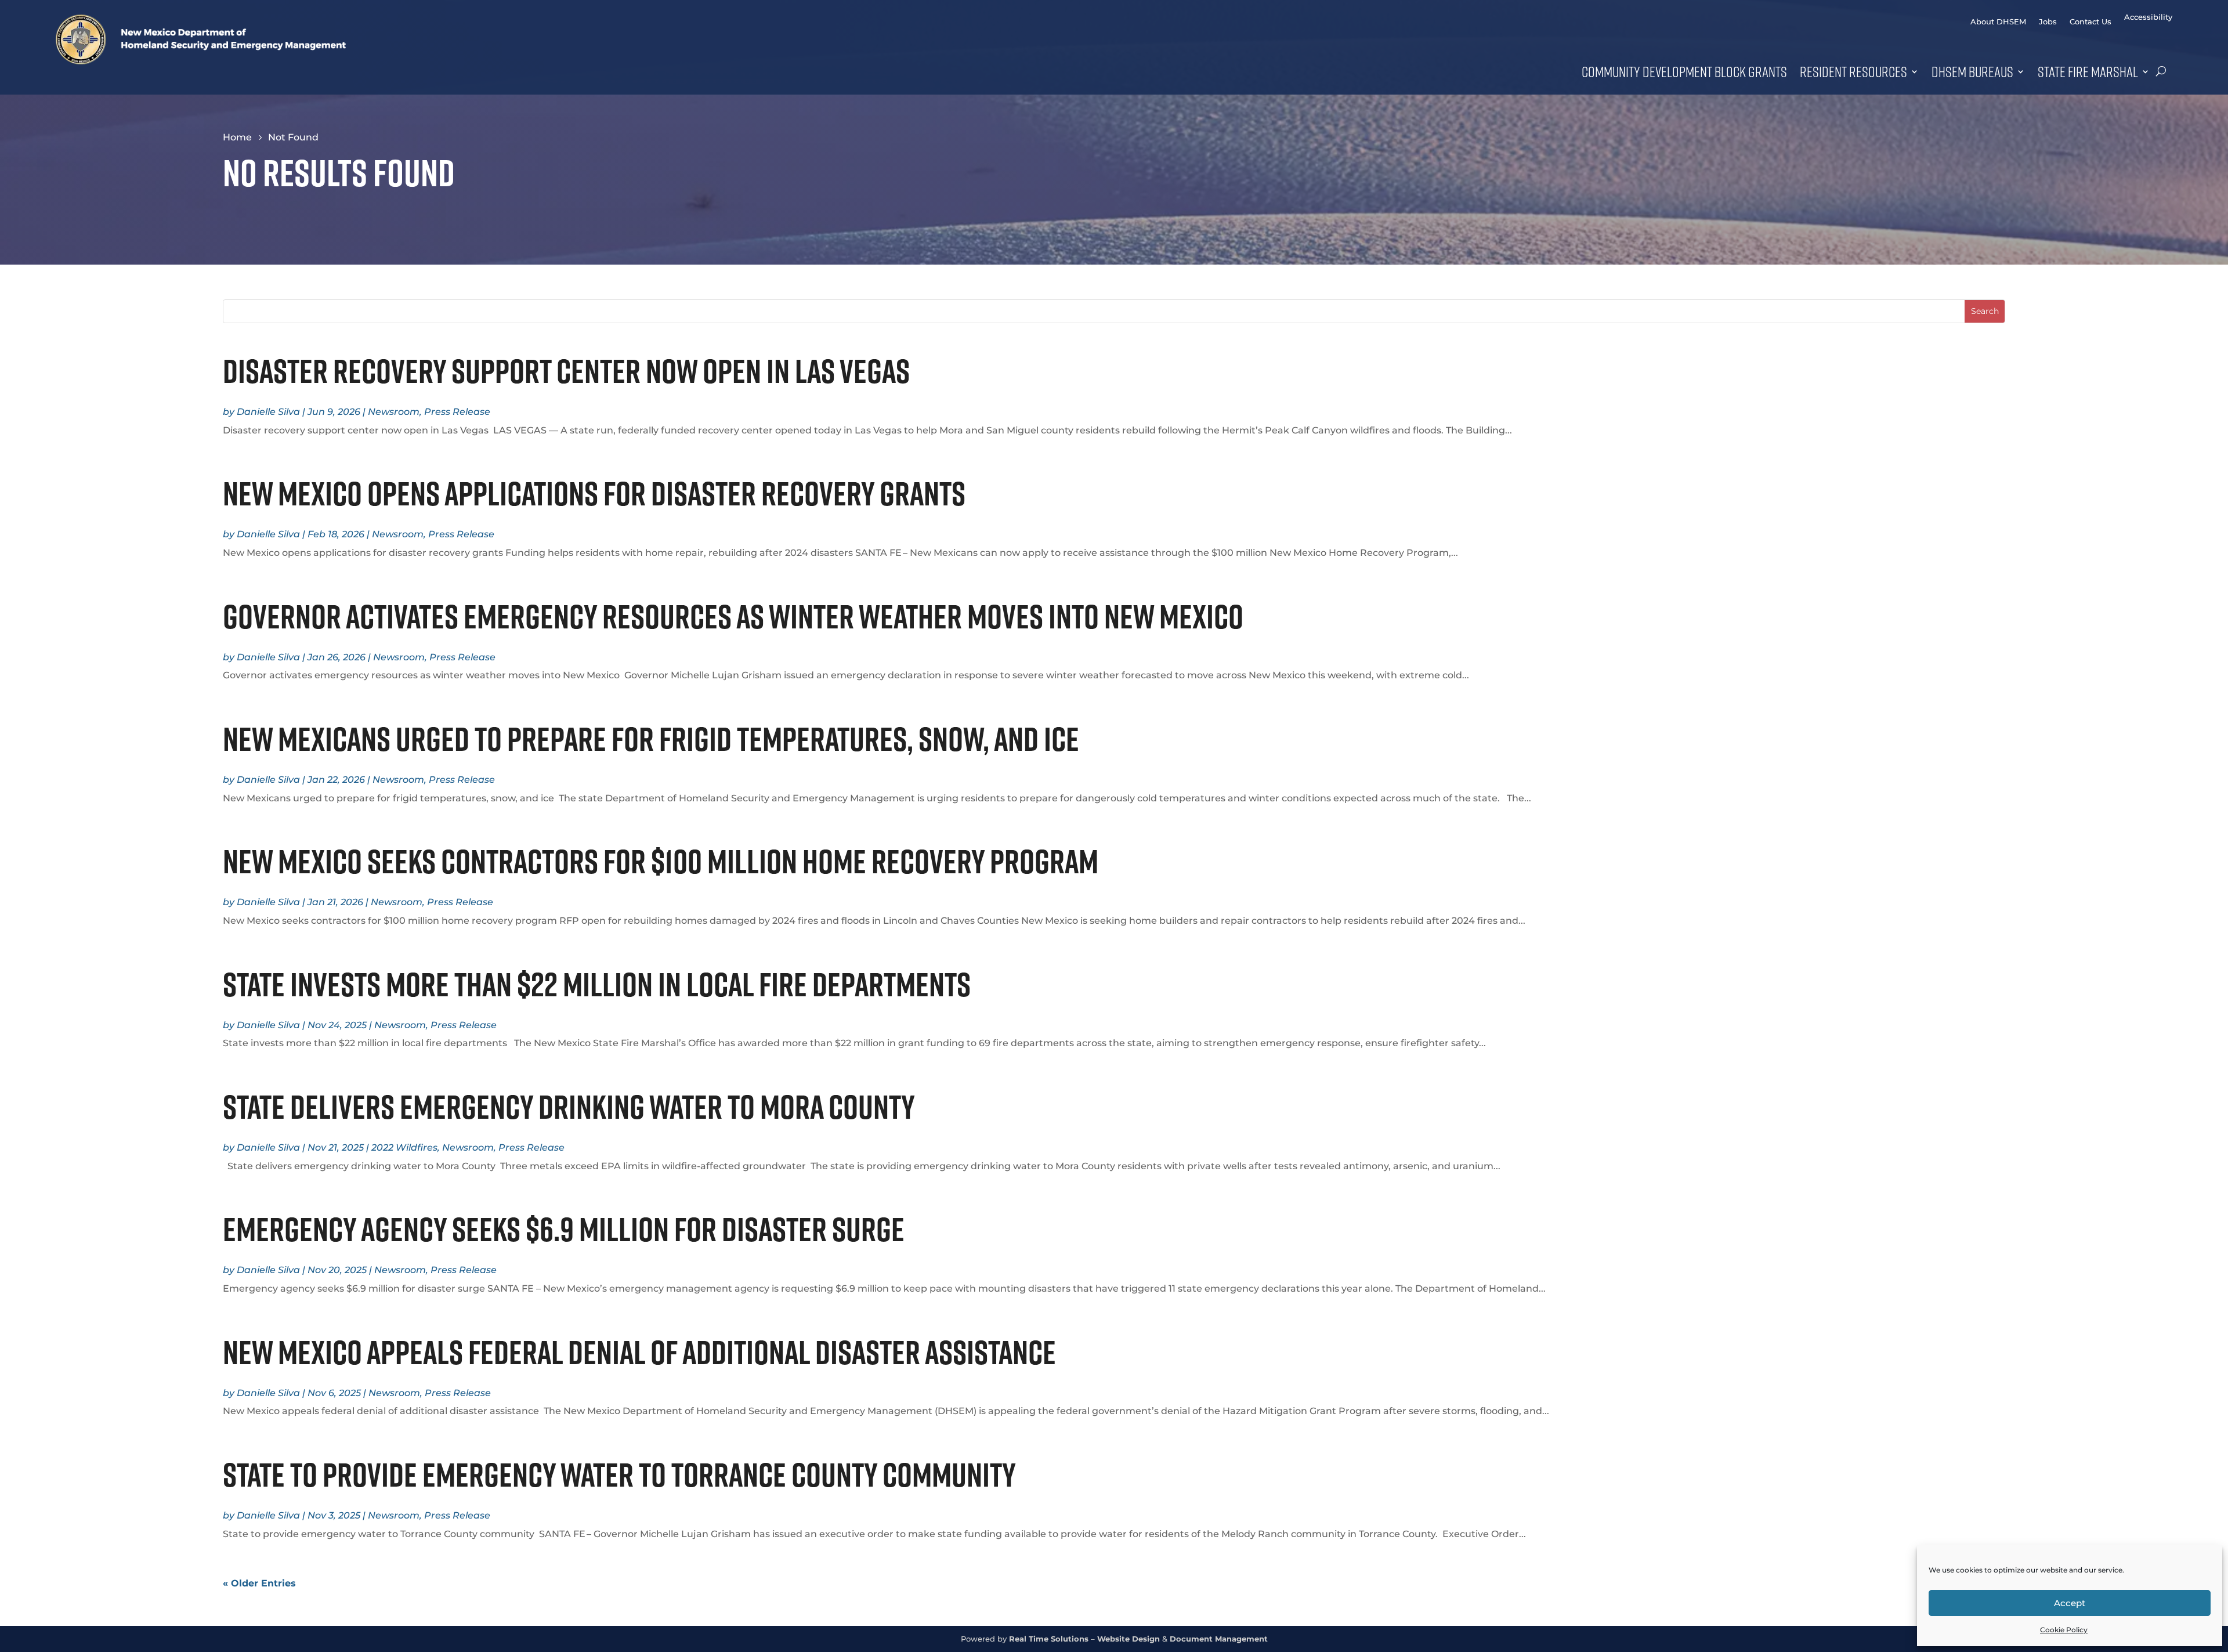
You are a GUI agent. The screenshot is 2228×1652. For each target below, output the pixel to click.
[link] (201, 61)
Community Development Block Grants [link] (1684, 71)
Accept (2070, 1603)
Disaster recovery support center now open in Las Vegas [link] (566, 371)
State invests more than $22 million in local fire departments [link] (602, 984)
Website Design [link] (1129, 1639)
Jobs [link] (2048, 22)
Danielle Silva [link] (268, 412)
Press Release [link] (457, 412)
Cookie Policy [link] (2064, 1630)
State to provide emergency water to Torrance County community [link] (622, 1474)
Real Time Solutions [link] (1049, 1639)
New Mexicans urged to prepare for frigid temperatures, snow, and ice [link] (654, 739)
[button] (1985, 311)
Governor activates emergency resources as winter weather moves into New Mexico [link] (736, 616)
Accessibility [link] (2148, 17)
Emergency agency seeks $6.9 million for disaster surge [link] (564, 1229)
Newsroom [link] (394, 412)
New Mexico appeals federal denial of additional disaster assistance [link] (642, 1352)
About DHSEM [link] (1998, 22)
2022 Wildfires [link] (404, 1147)
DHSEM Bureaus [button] (1972, 71)
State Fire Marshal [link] (2088, 71)
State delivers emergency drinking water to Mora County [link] (571, 1107)
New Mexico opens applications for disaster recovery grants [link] (597, 493)
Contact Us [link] (2090, 22)
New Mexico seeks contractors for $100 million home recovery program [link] (661, 861)
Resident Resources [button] (1853, 71)
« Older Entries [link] (259, 1583)
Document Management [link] (1219, 1639)
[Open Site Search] (2161, 71)
